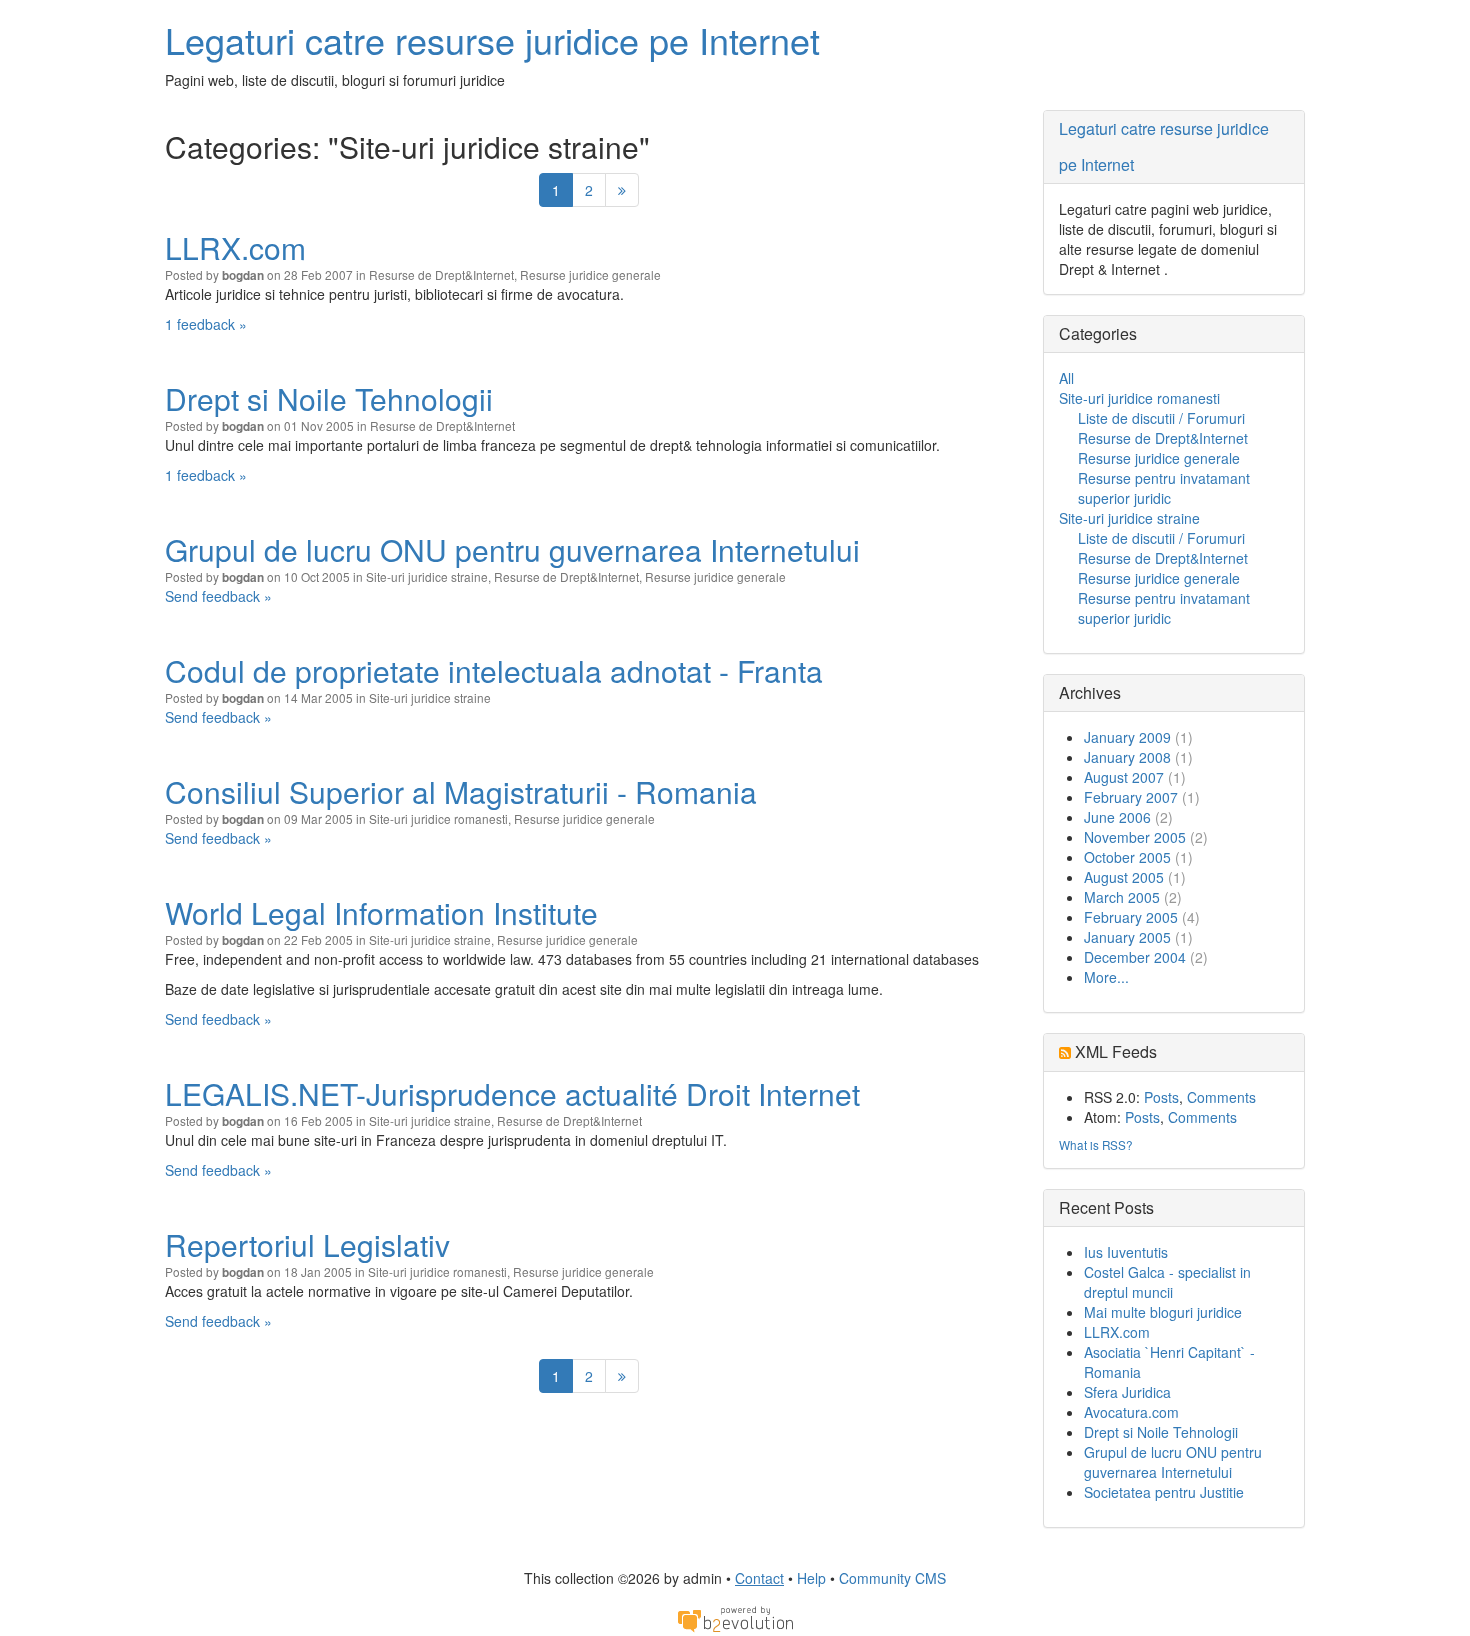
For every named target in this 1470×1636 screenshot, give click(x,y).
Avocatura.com (1131, 1412)
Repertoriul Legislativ (307, 1244)
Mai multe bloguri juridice (1163, 1312)
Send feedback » (218, 596)
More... (1106, 977)
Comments (1221, 1097)
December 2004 (1135, 957)
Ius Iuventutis (1126, 1252)
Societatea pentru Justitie (1164, 1492)
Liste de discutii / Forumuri (1161, 418)
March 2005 (1122, 897)
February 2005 (1131, 917)
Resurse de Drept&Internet (441, 274)
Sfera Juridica (1127, 1392)
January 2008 (1127, 757)
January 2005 (1127, 937)
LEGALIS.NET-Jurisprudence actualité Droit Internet (512, 1093)
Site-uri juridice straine (427, 576)
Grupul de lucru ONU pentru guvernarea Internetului (512, 549)
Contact (759, 1578)
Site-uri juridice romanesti (438, 818)
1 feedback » (206, 324)
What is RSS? (1096, 1144)
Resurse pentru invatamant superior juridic (1164, 488)
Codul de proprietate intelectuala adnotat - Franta (494, 670)
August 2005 (1124, 877)
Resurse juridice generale (590, 274)
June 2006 (1117, 817)
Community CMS (892, 1578)
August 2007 (1124, 777)
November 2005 (1135, 837)
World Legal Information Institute (381, 912)
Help (811, 1578)
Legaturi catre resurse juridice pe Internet (492, 39)
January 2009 (1127, 737)
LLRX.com (235, 247)
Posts (1161, 1097)
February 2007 (1131, 797)
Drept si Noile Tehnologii (329, 398)
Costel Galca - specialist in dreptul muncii (1167, 1282)
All (1066, 378)
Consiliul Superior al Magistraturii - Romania (461, 791)
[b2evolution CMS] (735, 1618)
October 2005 (1127, 857)
